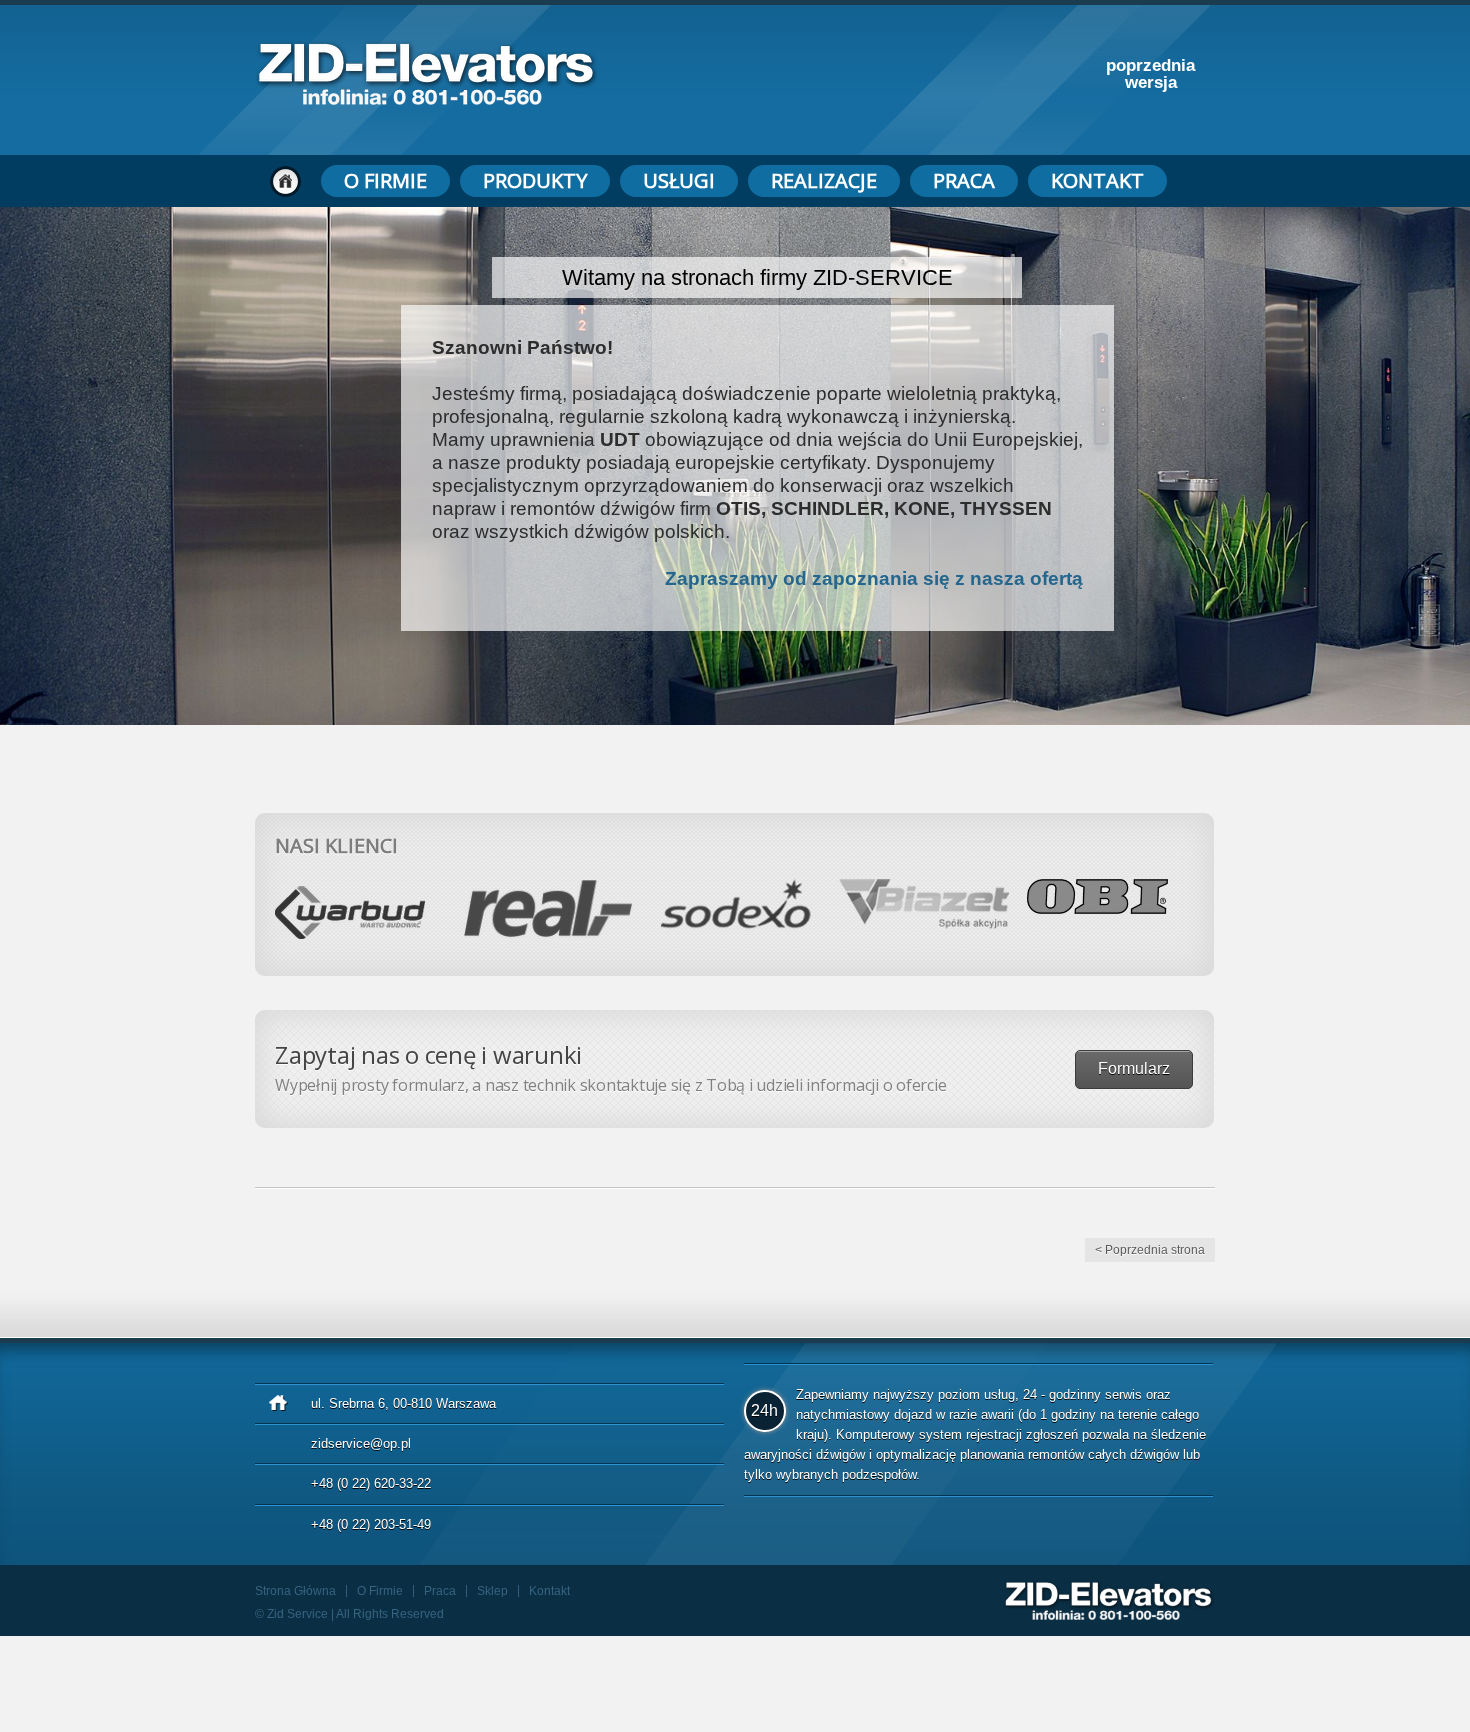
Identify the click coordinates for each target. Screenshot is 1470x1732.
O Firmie (385, 180)
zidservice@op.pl (361, 1443)
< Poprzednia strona (1150, 1250)
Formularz (1134, 1068)
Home (285, 181)
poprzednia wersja (1150, 74)
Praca (964, 180)
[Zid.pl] (427, 99)
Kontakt (1097, 180)
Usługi (679, 180)
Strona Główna (295, 1591)
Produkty (535, 180)
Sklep (492, 1591)
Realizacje (824, 180)
